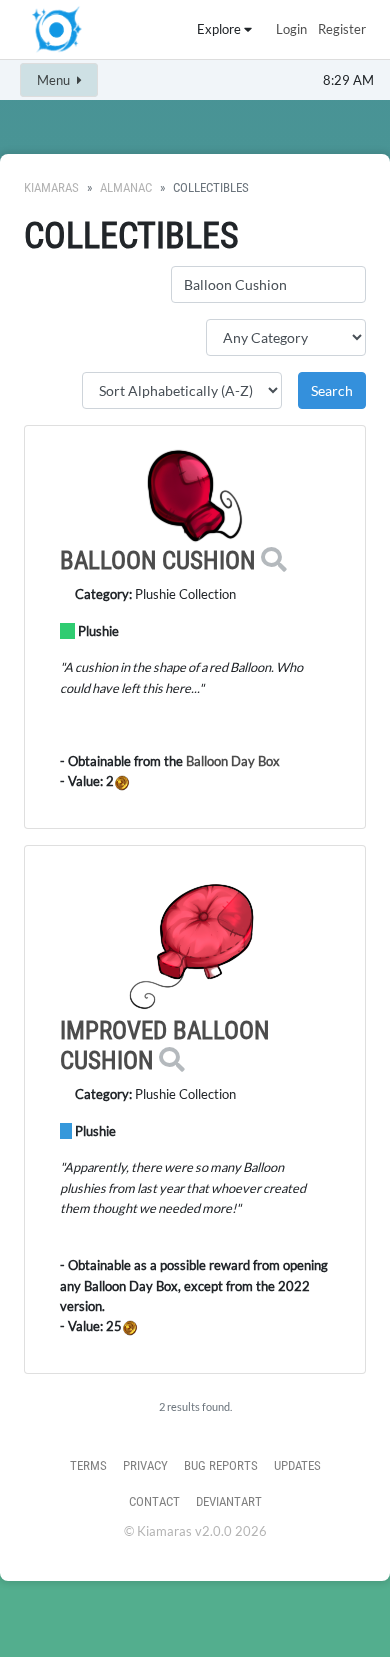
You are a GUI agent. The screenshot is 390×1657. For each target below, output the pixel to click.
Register (342, 29)
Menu (55, 80)
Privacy (145, 1465)
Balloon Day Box (231, 761)
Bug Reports (221, 1465)
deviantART (229, 1501)
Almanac (126, 187)
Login (291, 29)
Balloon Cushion (157, 560)
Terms (88, 1465)
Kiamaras (51, 187)
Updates (297, 1465)
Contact (154, 1501)
